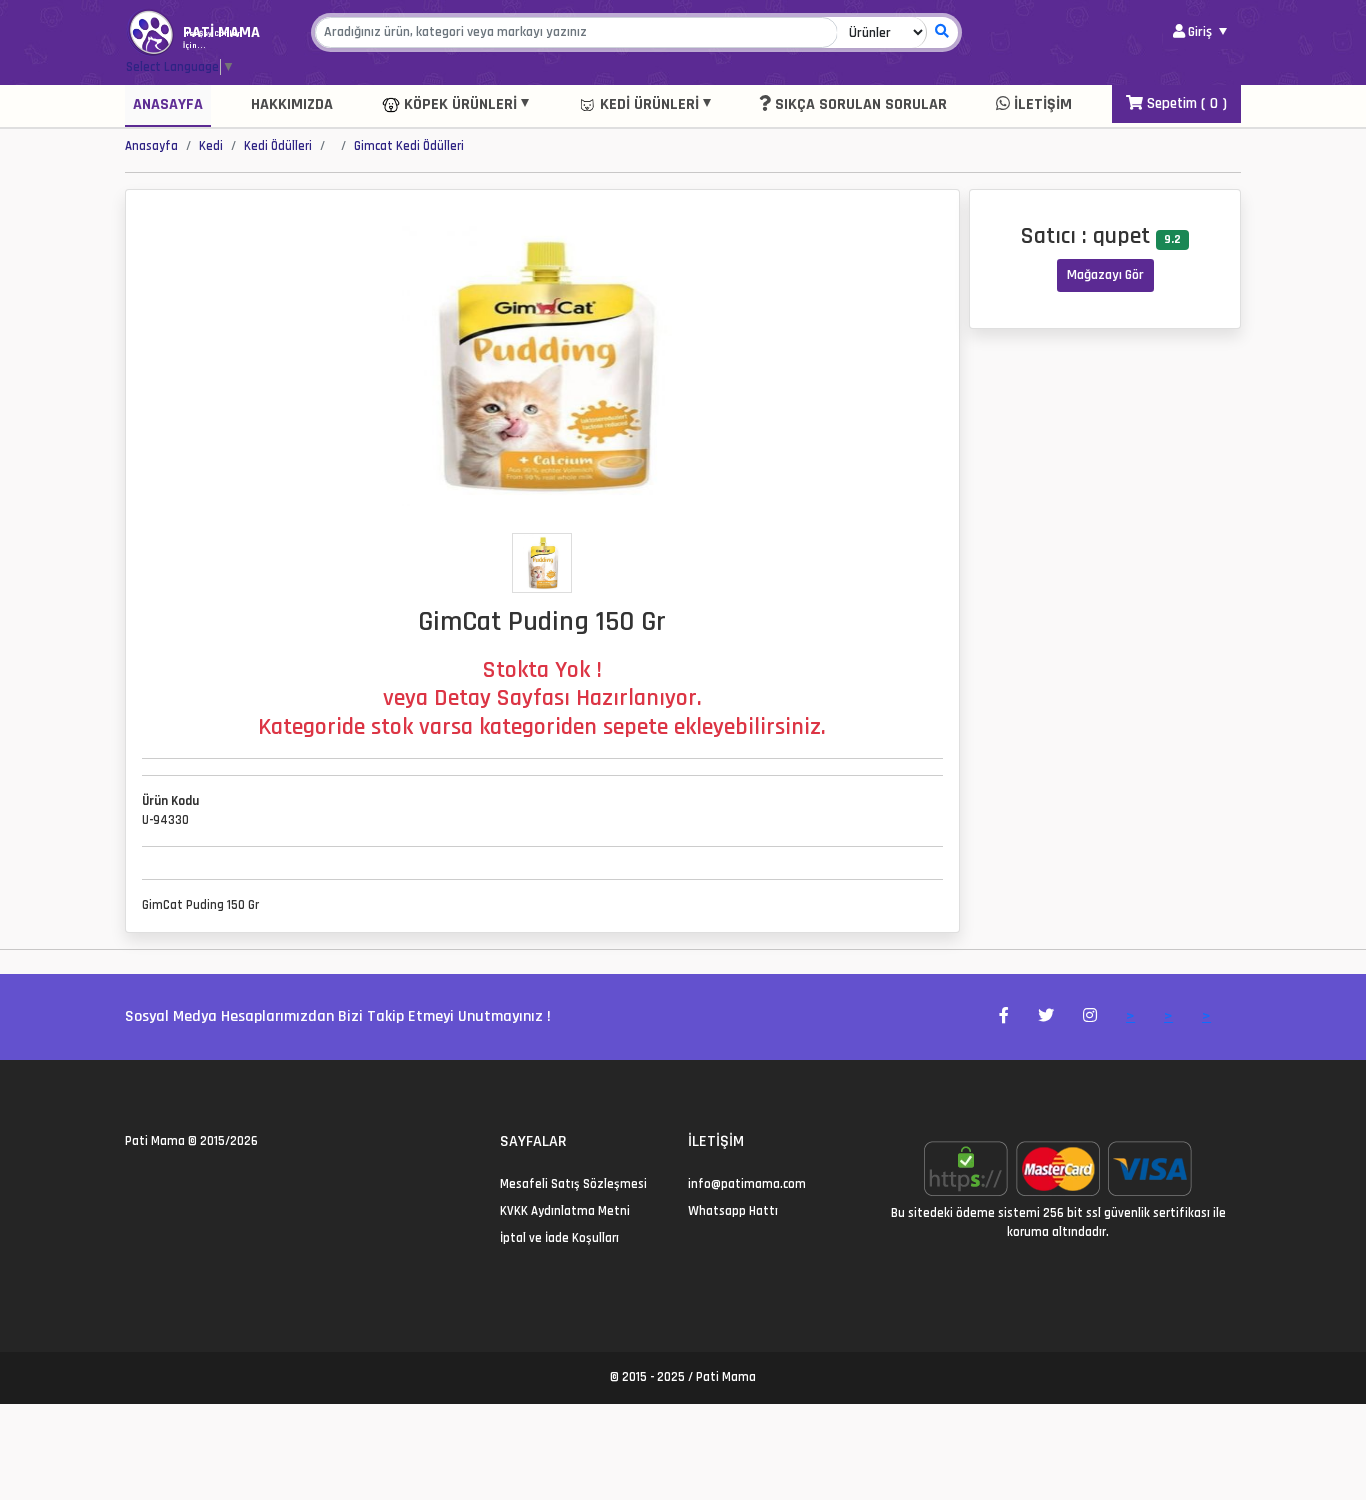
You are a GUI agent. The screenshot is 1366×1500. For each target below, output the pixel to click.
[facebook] (155, 1184)
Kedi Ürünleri (647, 104)
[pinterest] (203, 1184)
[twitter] (131, 1184)
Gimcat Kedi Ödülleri (409, 146)
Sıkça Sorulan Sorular (859, 104)
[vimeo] (227, 1184)
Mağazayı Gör (1105, 275)
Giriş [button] (1200, 32)
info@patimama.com (747, 1184)
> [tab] (1130, 1016)
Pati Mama (155, 1141)
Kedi (211, 146)
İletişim (1041, 104)
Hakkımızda (292, 104)
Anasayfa (168, 104)
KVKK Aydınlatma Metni (565, 1211)
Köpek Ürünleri (458, 104)
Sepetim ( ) (1185, 103)
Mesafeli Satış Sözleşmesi (573, 1184)
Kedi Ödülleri (278, 146)
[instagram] (179, 1184)
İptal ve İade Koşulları (559, 1238)
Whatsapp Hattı (733, 1211)
